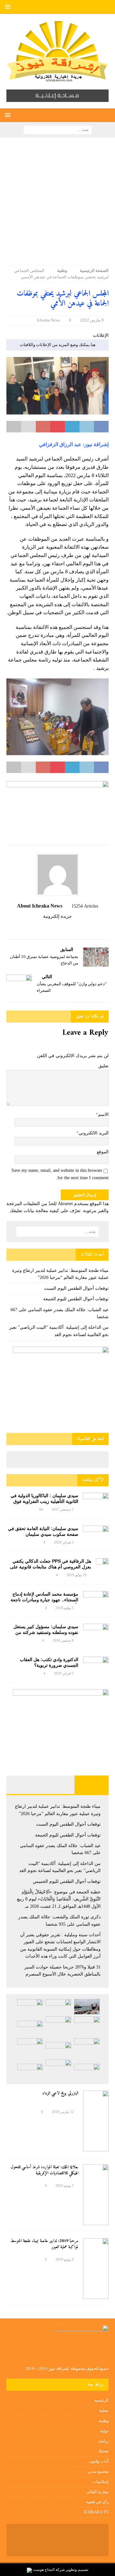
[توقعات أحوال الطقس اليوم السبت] (58, 2007)
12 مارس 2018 (63, 2112)
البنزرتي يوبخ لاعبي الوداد (60, 2093)
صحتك (103, 2451)
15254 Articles (85, 906)
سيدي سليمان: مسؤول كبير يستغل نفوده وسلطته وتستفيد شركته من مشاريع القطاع (46, 1632)
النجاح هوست (43, 2570)
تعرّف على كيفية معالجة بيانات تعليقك (45, 1211)
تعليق (103, 1066)
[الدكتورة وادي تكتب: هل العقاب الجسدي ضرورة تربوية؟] (96, 1665)
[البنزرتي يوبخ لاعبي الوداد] (96, 2121)
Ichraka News (49, 320)
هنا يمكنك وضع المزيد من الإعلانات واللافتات (58, 345)
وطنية (104, 2421)
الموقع (103, 1152)
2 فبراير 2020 (64, 1673)
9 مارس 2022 (92, 320)
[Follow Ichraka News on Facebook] (73, 927)
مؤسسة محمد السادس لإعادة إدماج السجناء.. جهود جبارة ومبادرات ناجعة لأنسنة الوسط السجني (44, 1600)
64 (41, 1509)
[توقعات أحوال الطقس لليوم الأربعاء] (30, 2071)
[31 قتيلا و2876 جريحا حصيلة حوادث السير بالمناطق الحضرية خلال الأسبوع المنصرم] (87, 2071)
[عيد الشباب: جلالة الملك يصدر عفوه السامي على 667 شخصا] (87, 2026)
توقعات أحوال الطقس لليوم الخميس (67, 1881)
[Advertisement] (57, 205)
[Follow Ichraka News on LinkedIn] (44, 927)
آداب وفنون (99, 2461)
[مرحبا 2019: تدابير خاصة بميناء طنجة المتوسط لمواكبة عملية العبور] (96, 2269)
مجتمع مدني (98, 2471)
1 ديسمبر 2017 (63, 1509)
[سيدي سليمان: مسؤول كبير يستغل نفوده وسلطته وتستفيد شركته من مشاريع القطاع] (96, 1631)
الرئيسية (101, 2400)
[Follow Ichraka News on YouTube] (55, 927)
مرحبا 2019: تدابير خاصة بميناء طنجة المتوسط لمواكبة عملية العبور (44, 2244)
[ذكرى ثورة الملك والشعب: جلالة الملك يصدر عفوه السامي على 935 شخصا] (58, 2050)
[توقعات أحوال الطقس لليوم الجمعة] (30, 2007)
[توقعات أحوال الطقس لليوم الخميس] (30, 2028)
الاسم (103, 1114)
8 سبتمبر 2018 (63, 1640)
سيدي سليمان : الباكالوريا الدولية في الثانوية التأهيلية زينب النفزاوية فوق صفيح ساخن (44, 1501)
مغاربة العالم (98, 2492)
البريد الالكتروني (94, 1133)
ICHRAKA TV (96, 2512)
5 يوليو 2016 (65, 1608)
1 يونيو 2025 (65, 2185)
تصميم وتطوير (77, 2570)
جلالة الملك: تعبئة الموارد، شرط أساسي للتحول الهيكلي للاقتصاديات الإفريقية (44, 2170)
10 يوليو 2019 (77, 1575)
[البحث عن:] (58, 129)
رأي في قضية (97, 2502)
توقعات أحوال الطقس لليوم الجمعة (76, 1299)
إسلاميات (101, 2482)
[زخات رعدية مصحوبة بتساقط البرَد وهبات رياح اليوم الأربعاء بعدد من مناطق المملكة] (58, 2069)
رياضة (103, 2441)
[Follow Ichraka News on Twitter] (65, 927)
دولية (104, 2431)
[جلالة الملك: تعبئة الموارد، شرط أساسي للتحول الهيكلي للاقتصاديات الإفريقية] (96, 2195)
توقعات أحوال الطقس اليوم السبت (76, 1288)
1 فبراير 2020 (64, 1542)
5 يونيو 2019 (65, 2259)
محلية (104, 2410)
